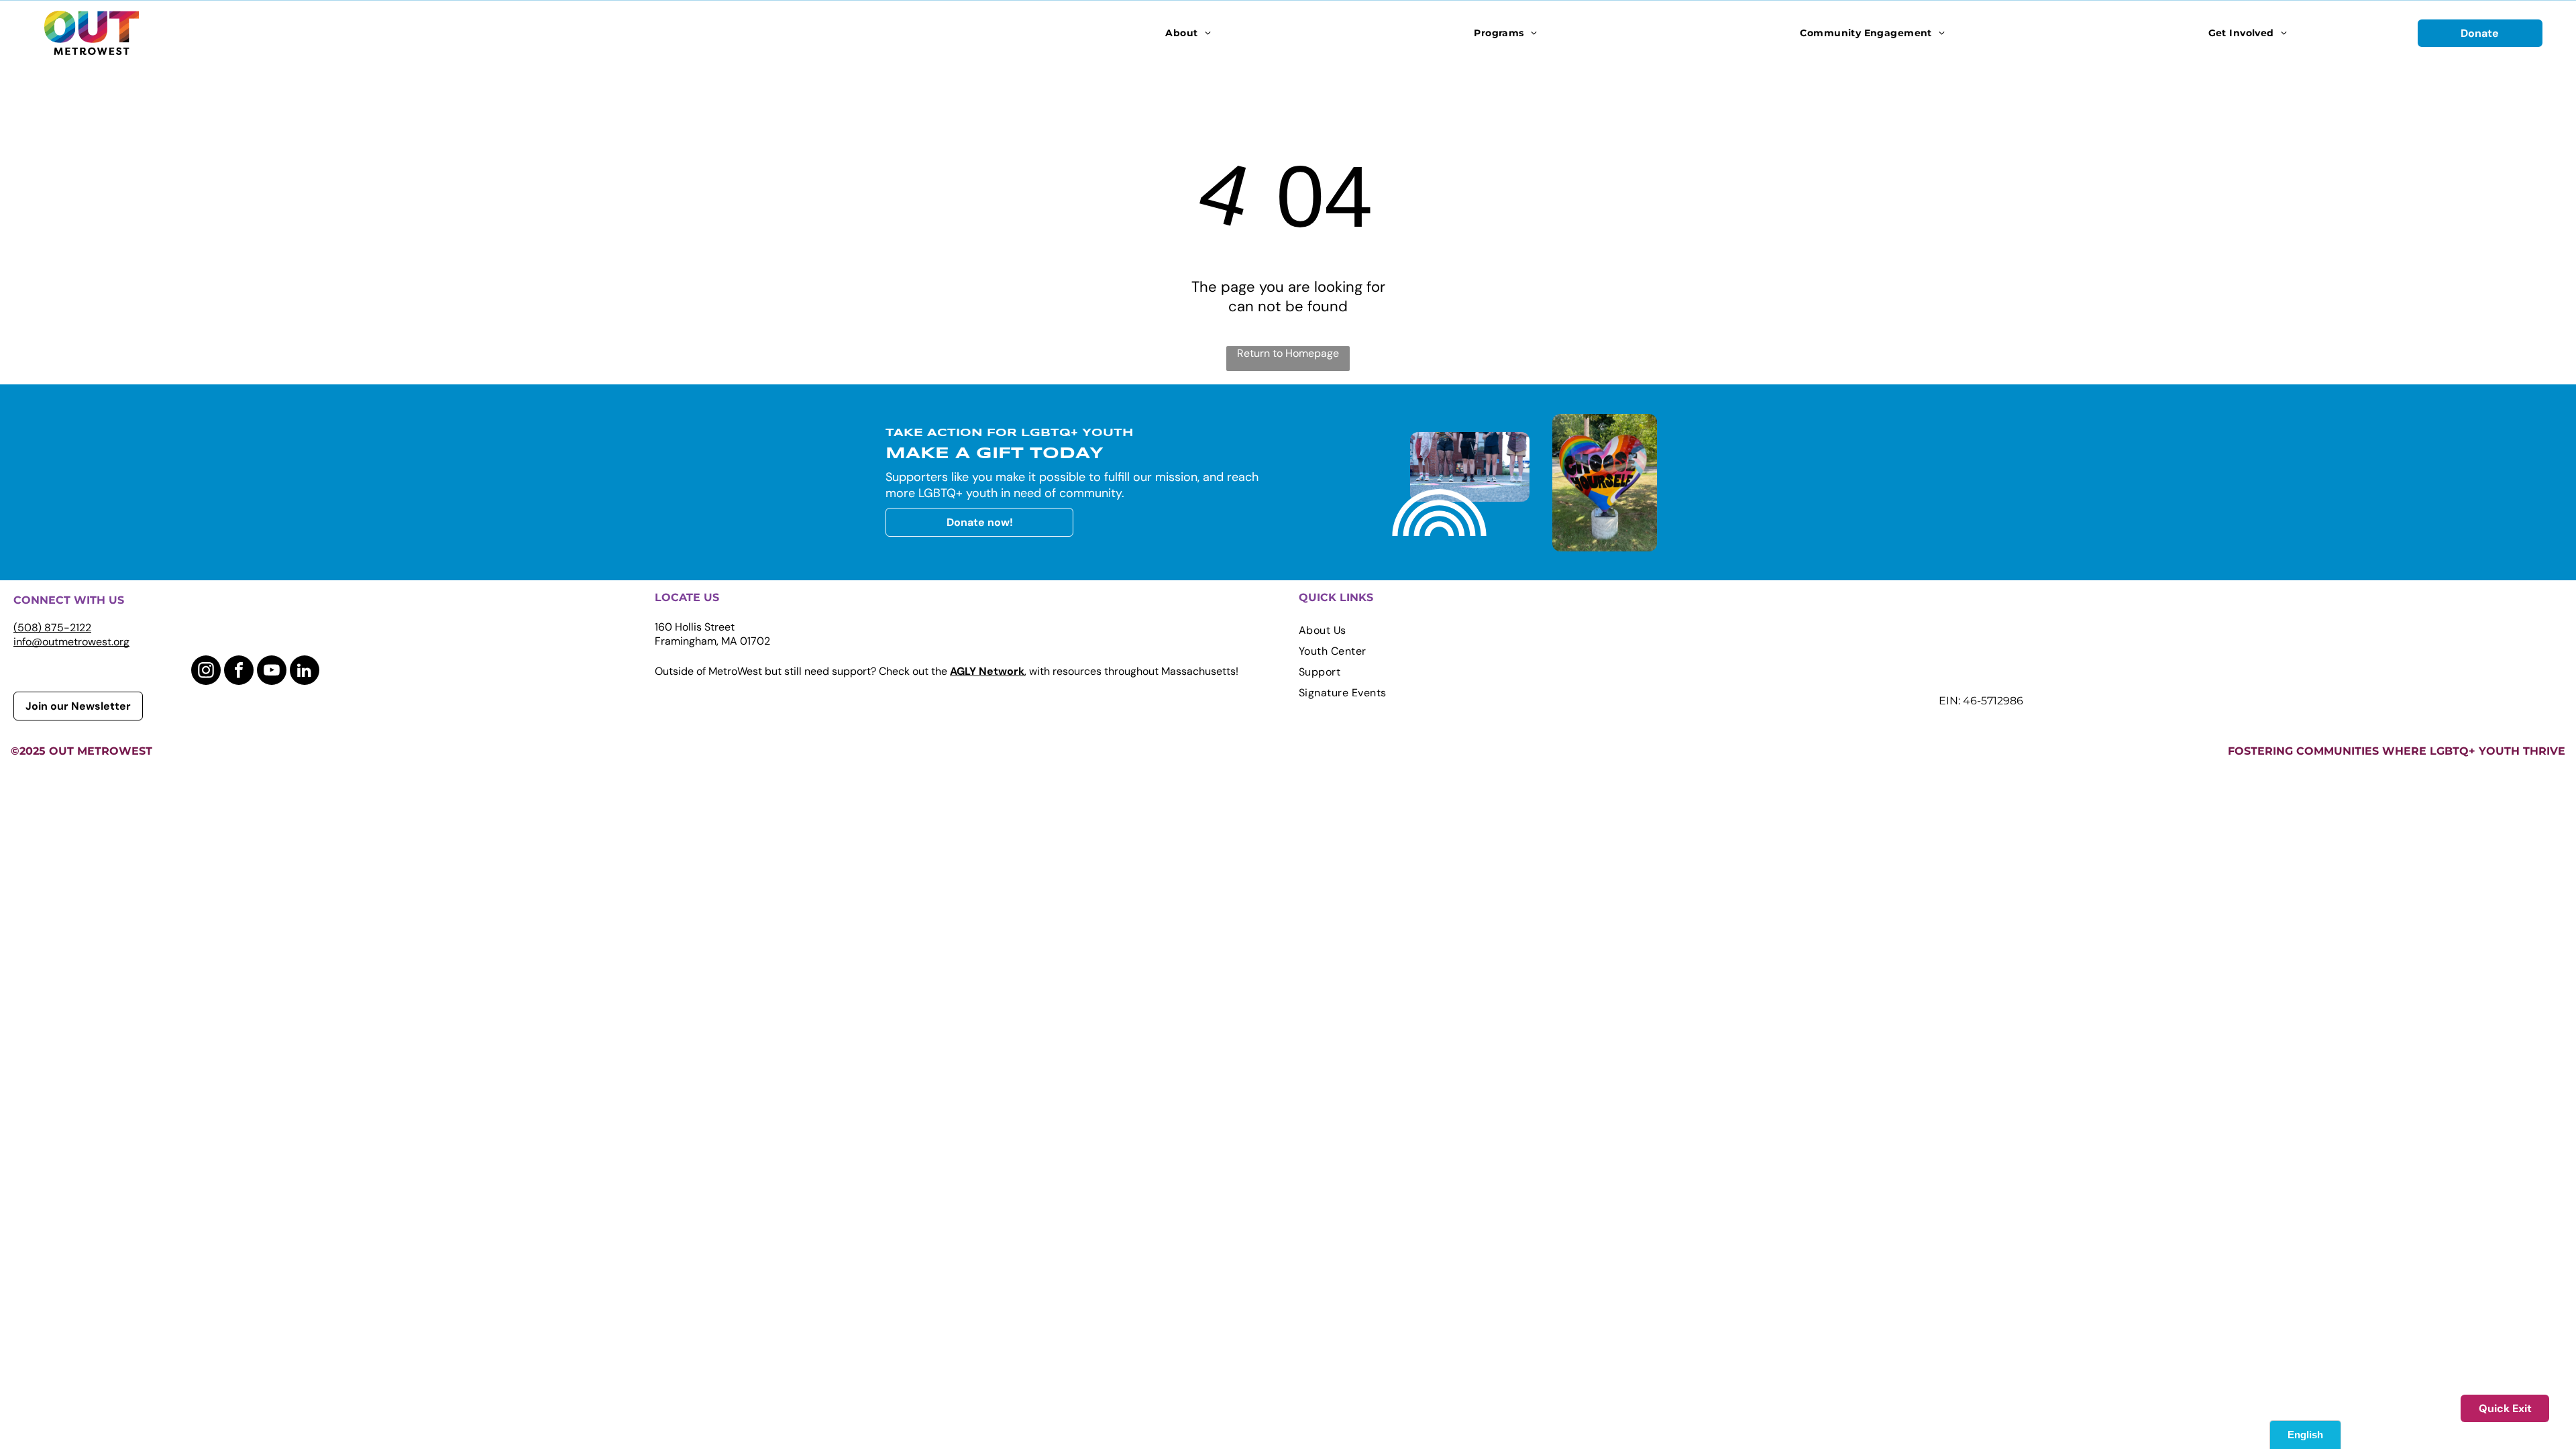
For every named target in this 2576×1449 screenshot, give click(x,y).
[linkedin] (305, 672)
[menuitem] (1188, 33)
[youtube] (272, 672)
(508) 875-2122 (52, 628)
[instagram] (206, 672)
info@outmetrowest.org (71, 642)
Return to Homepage (1288, 353)
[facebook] (239, 672)
